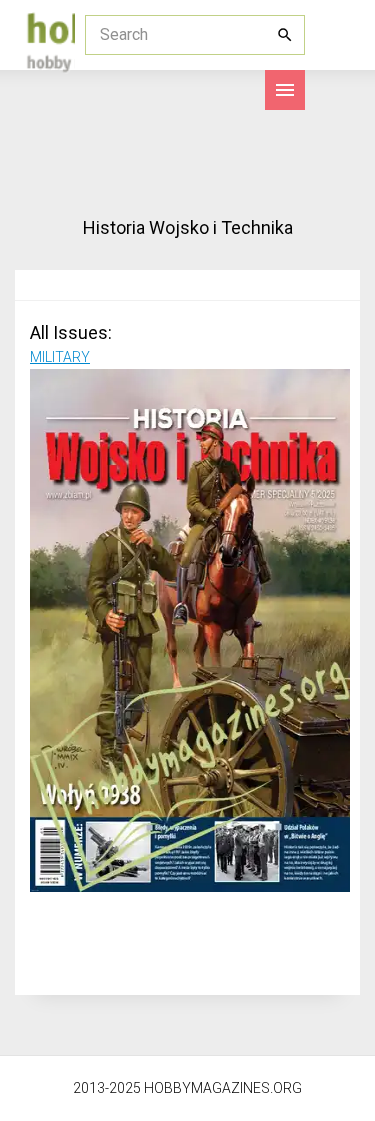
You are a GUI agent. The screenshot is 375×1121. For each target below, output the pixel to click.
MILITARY (60, 357)
